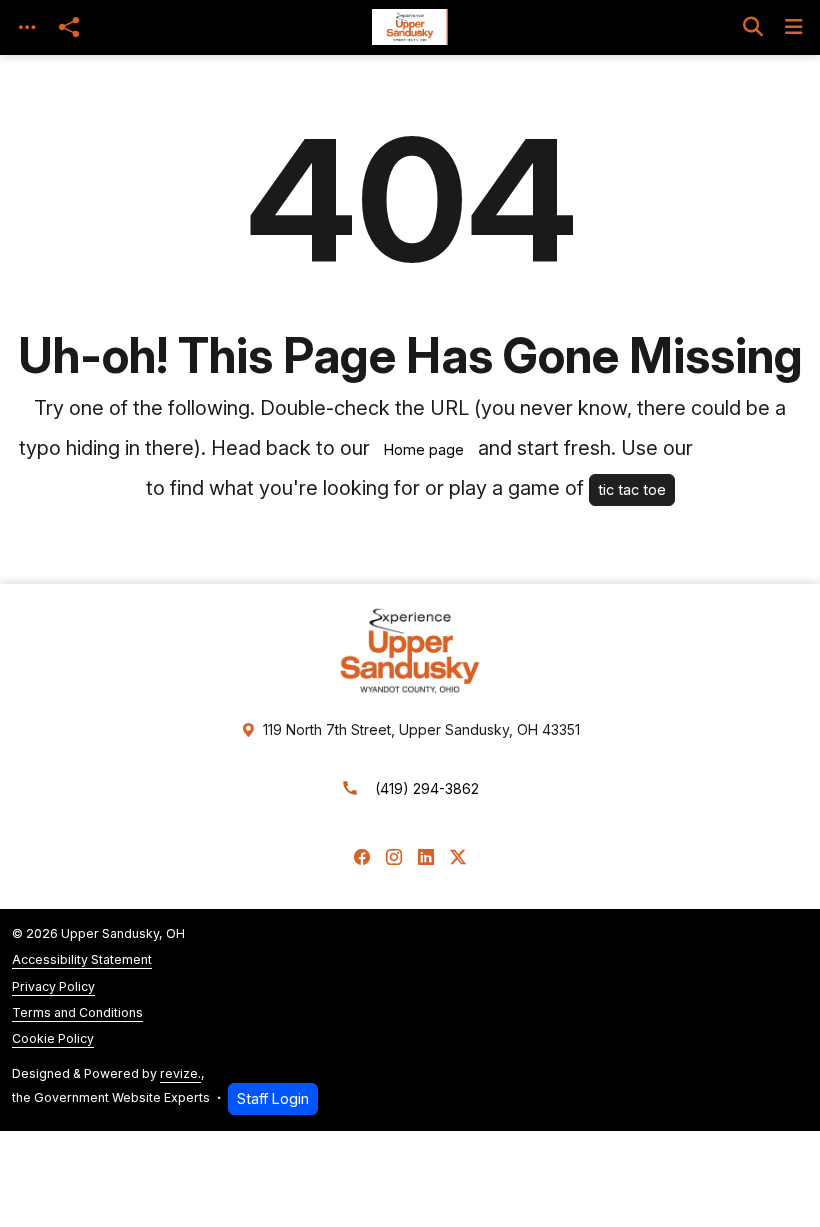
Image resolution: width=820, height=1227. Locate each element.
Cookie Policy (53, 1038)
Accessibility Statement (82, 959)
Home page (424, 449)
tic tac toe (632, 489)
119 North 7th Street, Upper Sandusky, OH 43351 (421, 729)
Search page (750, 449)
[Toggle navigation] (27, 27)
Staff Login (273, 1098)
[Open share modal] (69, 27)
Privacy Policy (53, 986)
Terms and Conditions (77, 1012)
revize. (180, 1073)
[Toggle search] (753, 27)
